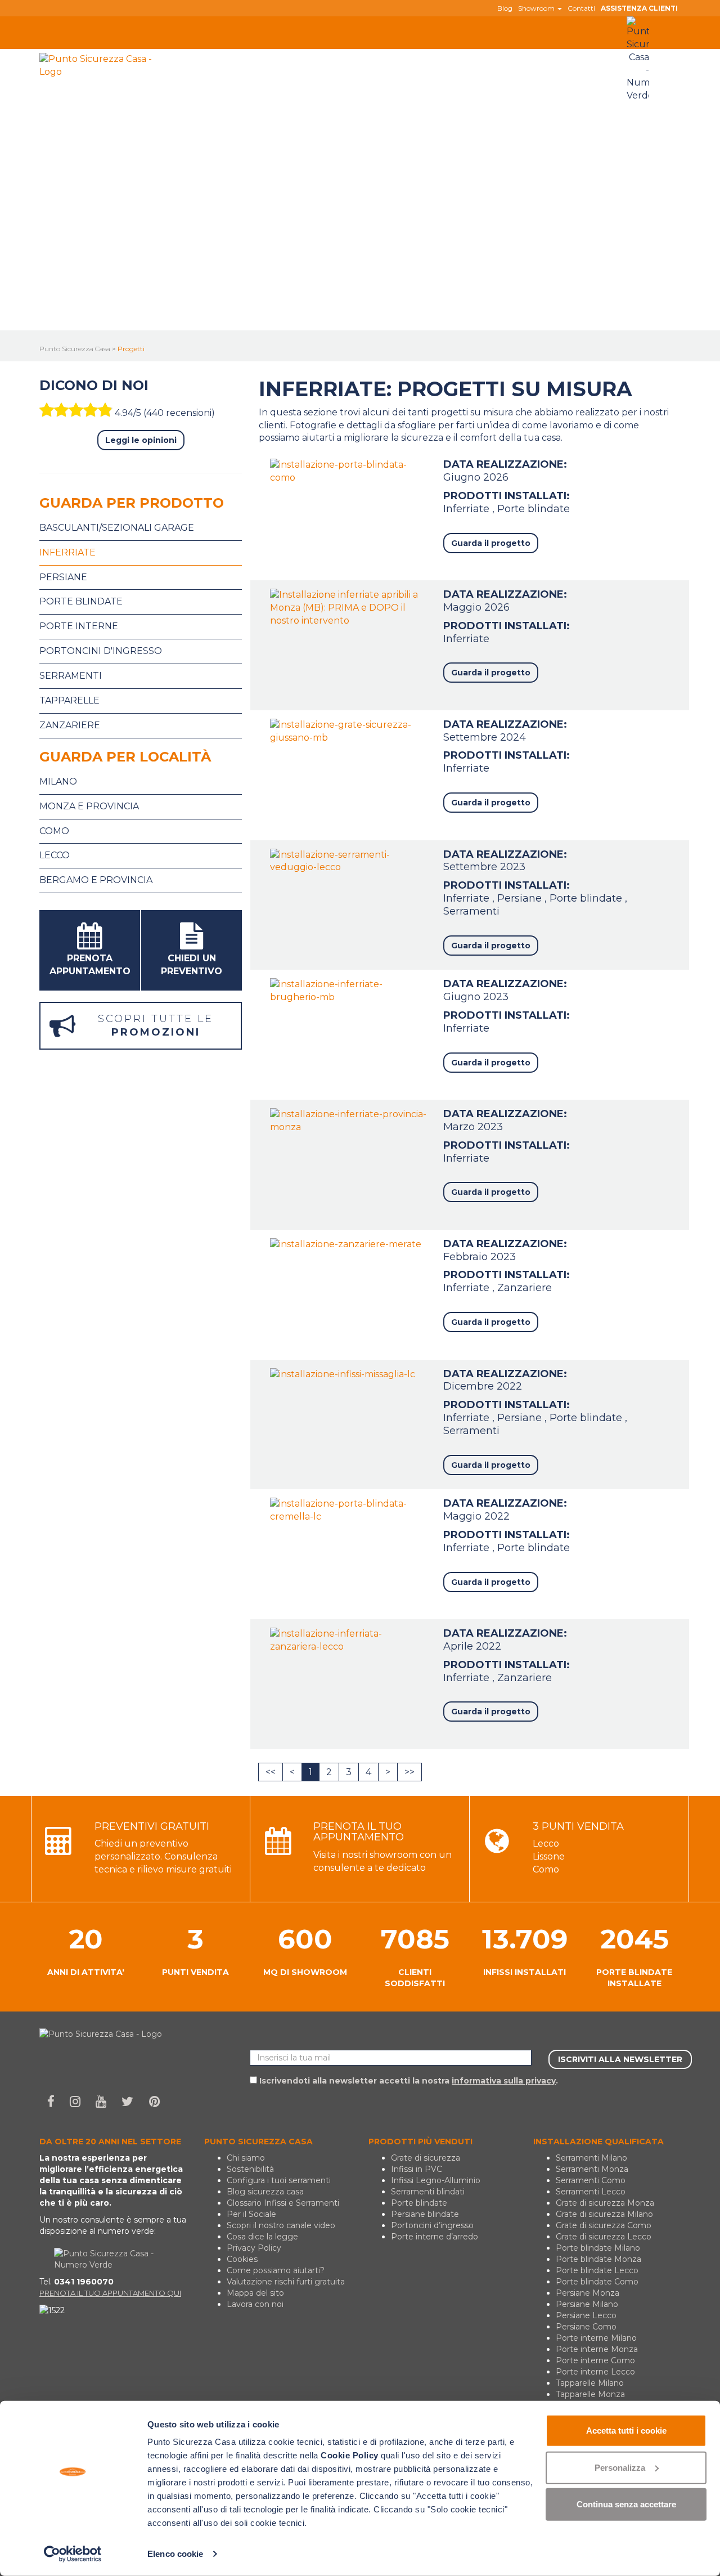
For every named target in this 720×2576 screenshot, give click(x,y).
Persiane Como (586, 2327)
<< (271, 1772)
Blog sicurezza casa (265, 2192)
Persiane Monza (588, 2293)
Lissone (549, 1856)
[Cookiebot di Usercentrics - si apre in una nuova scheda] (73, 2554)
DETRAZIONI (546, 55)
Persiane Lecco (586, 2315)
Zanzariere (525, 1288)
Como (54, 831)
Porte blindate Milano (598, 2248)
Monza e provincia (89, 806)
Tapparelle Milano (590, 2383)
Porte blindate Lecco (597, 2270)
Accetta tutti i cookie (626, 2431)
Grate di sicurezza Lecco (604, 2237)
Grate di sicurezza (426, 2158)
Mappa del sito (255, 2293)
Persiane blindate (425, 2214)
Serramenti (471, 911)
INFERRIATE (309, 55)
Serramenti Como (591, 2180)
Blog (505, 8)
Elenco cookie (175, 2554)
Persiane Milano (587, 2304)
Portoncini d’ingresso (432, 2225)
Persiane (521, 898)
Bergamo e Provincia (96, 880)
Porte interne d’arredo (435, 2237)
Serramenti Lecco (591, 2192)
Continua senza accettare (626, 2504)
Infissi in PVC (417, 2169)
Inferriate (468, 509)
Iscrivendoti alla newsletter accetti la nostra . (408, 2081)
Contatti (581, 8)
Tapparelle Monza (590, 2394)
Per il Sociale (251, 2214)
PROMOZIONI (479, 55)
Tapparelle (69, 700)
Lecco (55, 855)
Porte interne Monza (597, 2349)
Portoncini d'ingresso (101, 651)
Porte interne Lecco (595, 2372)
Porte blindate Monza (598, 2259)
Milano (58, 781)
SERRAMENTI (187, 55)
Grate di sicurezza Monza (605, 2203)
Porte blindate (534, 509)
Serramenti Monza (592, 2169)
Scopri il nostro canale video (281, 2225)
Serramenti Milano (591, 2158)
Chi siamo (246, 2158)
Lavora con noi (255, 2304)
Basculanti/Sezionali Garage (117, 528)
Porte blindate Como (597, 2282)
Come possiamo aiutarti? (276, 2270)
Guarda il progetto (491, 543)
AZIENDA (179, 77)
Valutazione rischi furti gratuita (286, 2282)
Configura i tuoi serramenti (279, 2180)
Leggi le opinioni (141, 440)
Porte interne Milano (596, 2338)
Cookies (242, 2259)
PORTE (249, 55)
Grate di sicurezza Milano (604, 2214)
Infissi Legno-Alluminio (436, 2180)
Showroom (537, 8)
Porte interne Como (595, 2360)
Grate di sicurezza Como (604, 2225)
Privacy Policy (254, 2248)
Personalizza (620, 2467)
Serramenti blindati (428, 2192)
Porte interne (79, 626)
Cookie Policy (350, 2455)
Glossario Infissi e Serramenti (283, 2203)
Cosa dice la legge (262, 2237)
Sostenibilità (250, 2169)
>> (409, 1772)
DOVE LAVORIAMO (393, 55)
